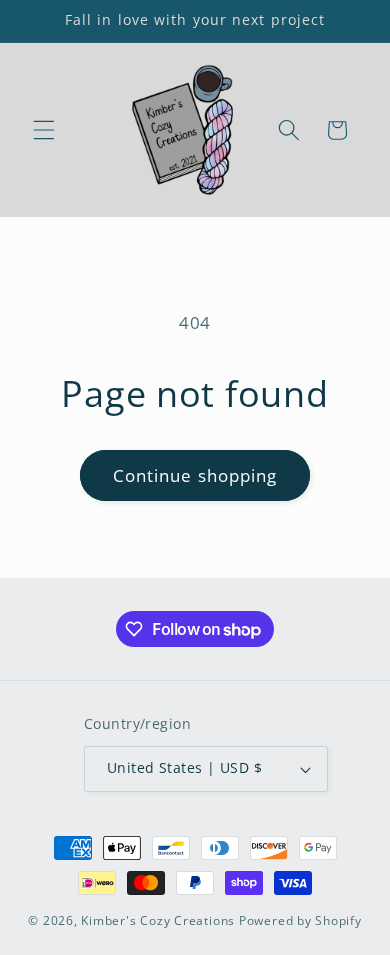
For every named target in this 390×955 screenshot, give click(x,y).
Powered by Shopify (300, 920)
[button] (44, 130)
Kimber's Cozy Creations (158, 920)
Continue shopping (195, 475)
